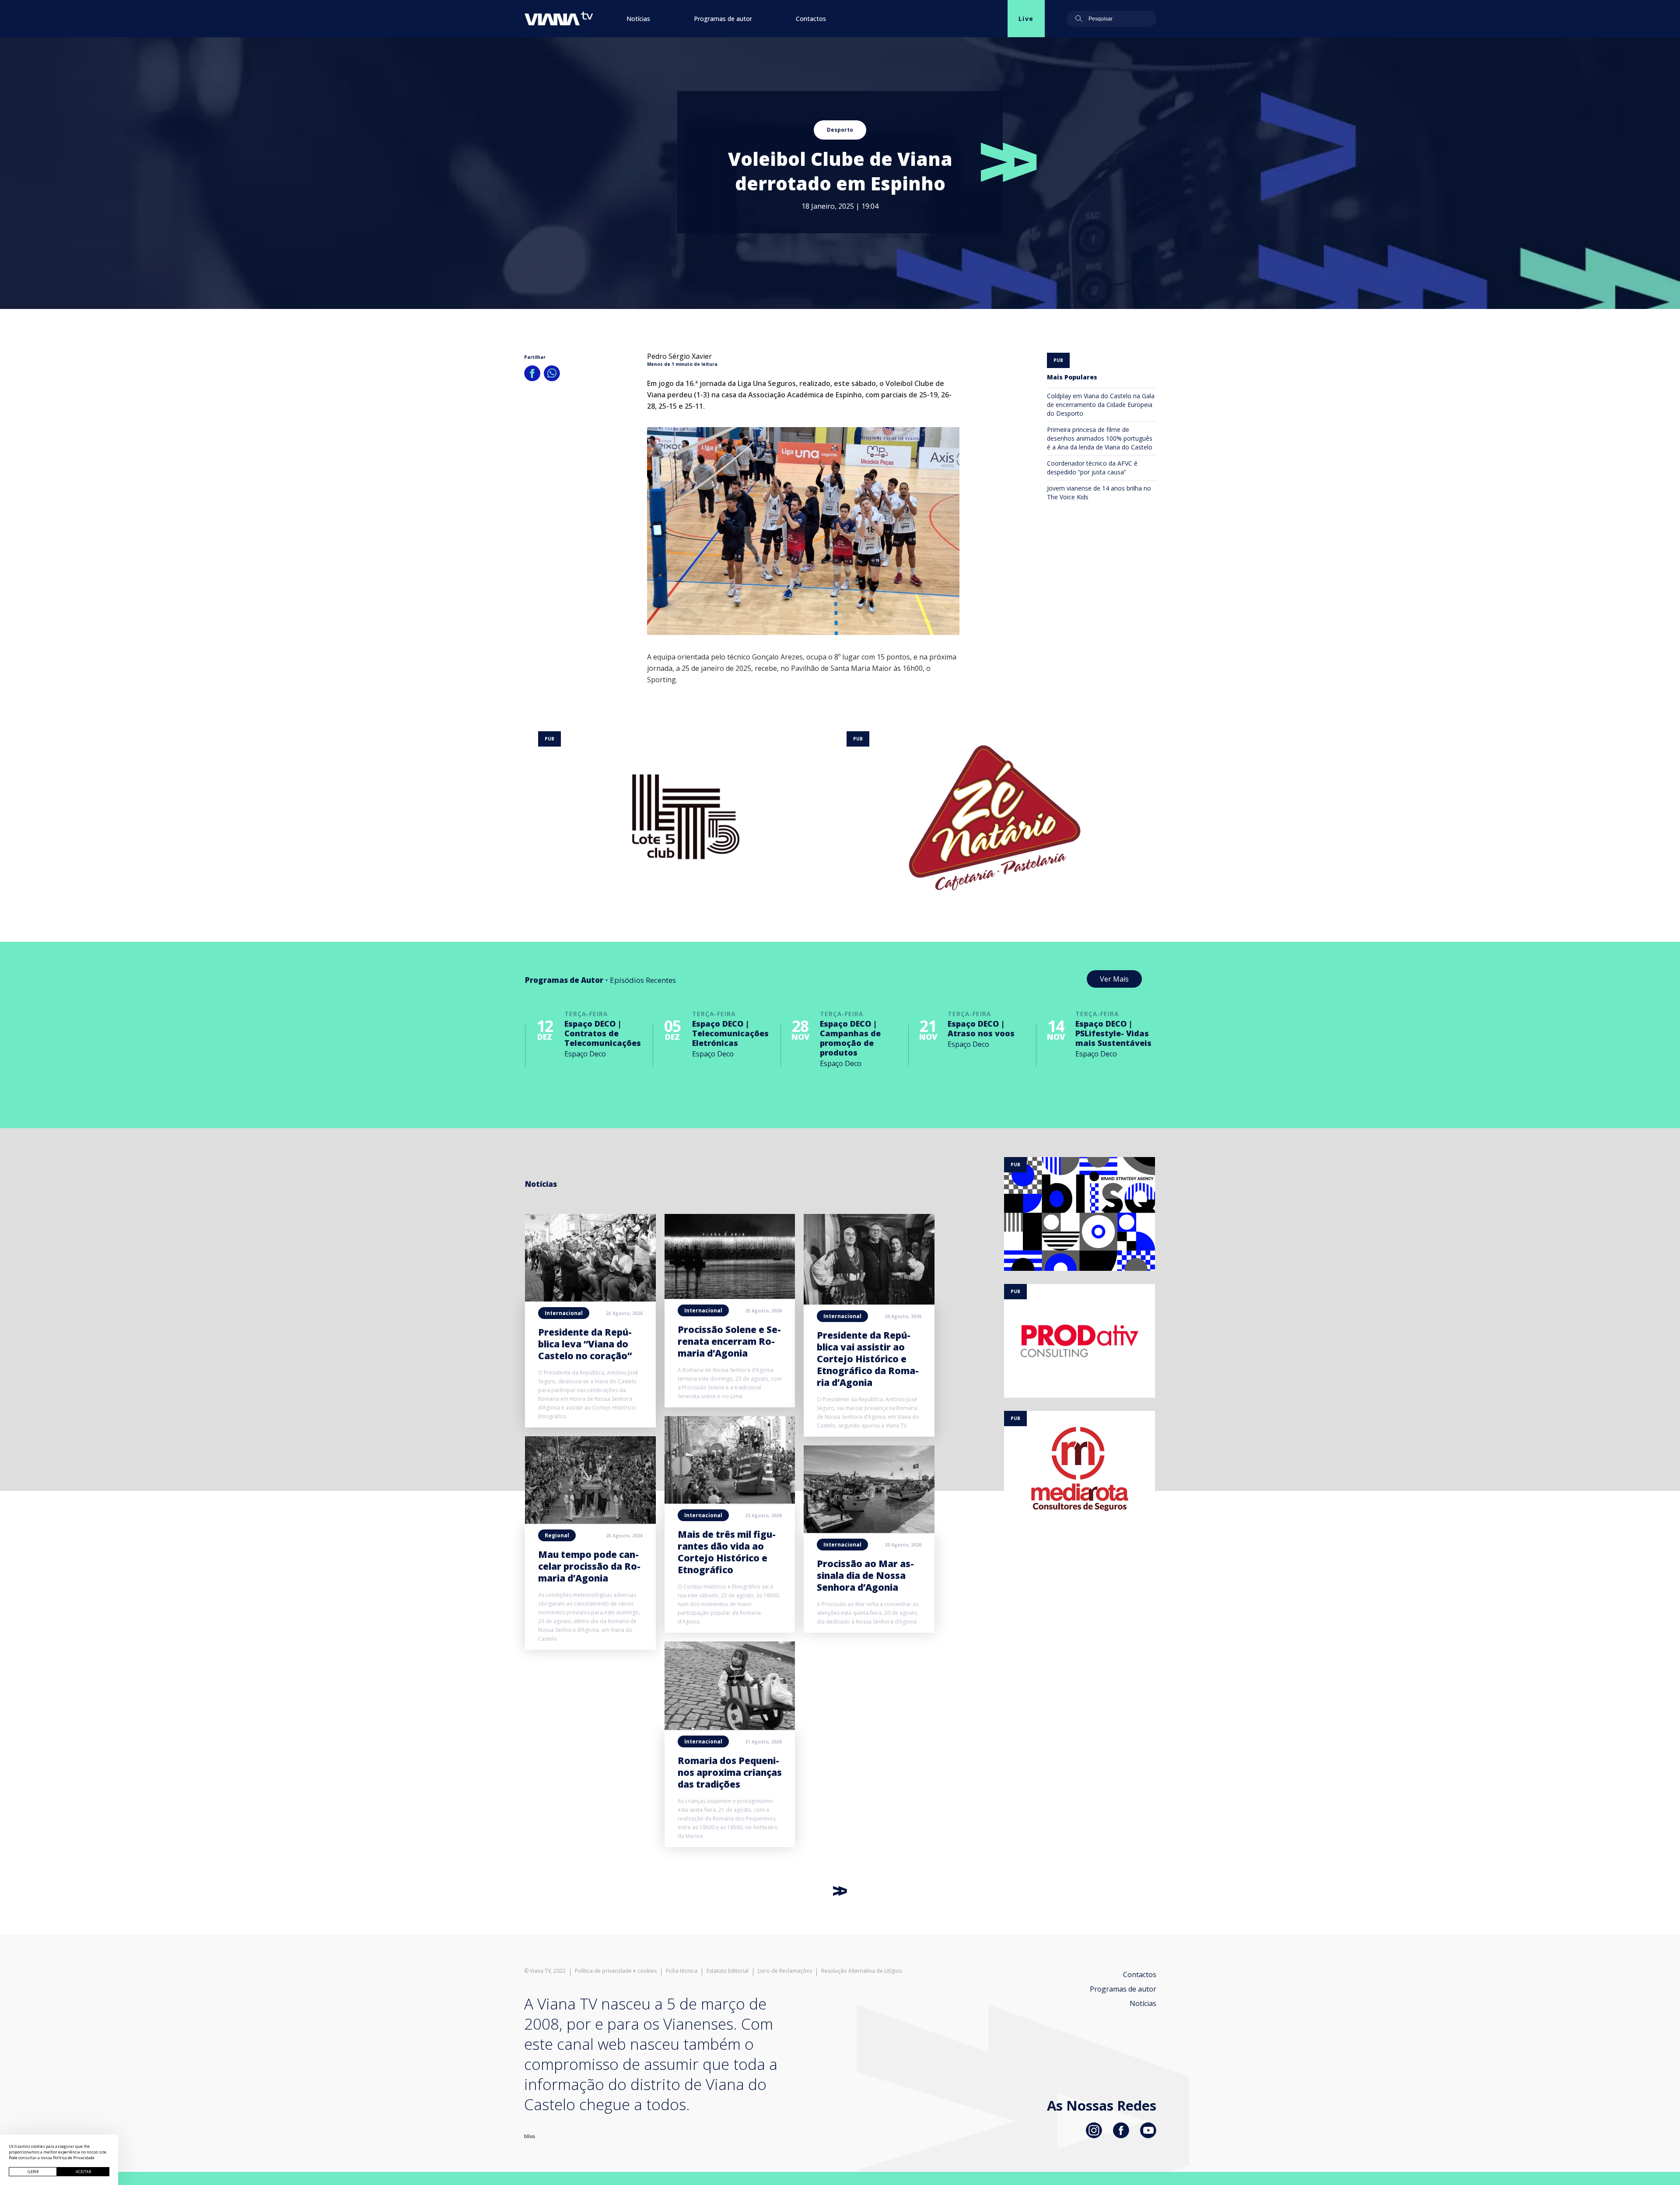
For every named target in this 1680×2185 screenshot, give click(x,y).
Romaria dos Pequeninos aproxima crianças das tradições (730, 1772)
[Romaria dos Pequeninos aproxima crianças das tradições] (730, 1727)
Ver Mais (1114, 979)
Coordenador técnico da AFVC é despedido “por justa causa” (1092, 468)
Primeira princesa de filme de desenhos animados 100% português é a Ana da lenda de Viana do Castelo (1100, 438)
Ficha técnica (682, 1971)
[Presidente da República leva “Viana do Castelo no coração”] (590, 1299)
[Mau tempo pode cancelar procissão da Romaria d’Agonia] (590, 1521)
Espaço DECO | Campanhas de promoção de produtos (850, 1038)
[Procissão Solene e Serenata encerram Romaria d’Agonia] (730, 1296)
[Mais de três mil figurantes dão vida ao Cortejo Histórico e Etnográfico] (730, 1501)
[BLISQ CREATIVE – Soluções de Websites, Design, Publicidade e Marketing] (530, 2136)
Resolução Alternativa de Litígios (861, 1971)
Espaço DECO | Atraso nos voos (981, 1028)
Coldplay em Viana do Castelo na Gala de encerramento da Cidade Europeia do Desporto (1101, 405)
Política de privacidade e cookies (616, 1971)
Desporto (840, 130)
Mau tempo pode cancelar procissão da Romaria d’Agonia (589, 1566)
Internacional (564, 1313)
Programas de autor (723, 19)
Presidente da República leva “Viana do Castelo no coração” (585, 1344)
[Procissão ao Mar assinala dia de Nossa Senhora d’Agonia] (869, 1530)
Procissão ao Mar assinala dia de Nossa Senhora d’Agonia (865, 1575)
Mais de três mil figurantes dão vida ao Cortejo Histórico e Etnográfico (727, 1552)
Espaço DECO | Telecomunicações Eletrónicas (730, 1033)
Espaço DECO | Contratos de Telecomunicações (603, 1033)
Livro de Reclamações (785, 1971)
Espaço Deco (585, 1054)
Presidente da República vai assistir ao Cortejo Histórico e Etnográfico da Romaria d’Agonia (868, 1359)
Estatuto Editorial (728, 1971)
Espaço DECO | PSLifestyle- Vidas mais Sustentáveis (1113, 1033)
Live (1026, 19)
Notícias (638, 19)
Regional (557, 1535)
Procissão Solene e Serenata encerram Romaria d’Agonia (729, 1341)
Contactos (811, 19)
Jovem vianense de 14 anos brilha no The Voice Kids (1099, 493)
